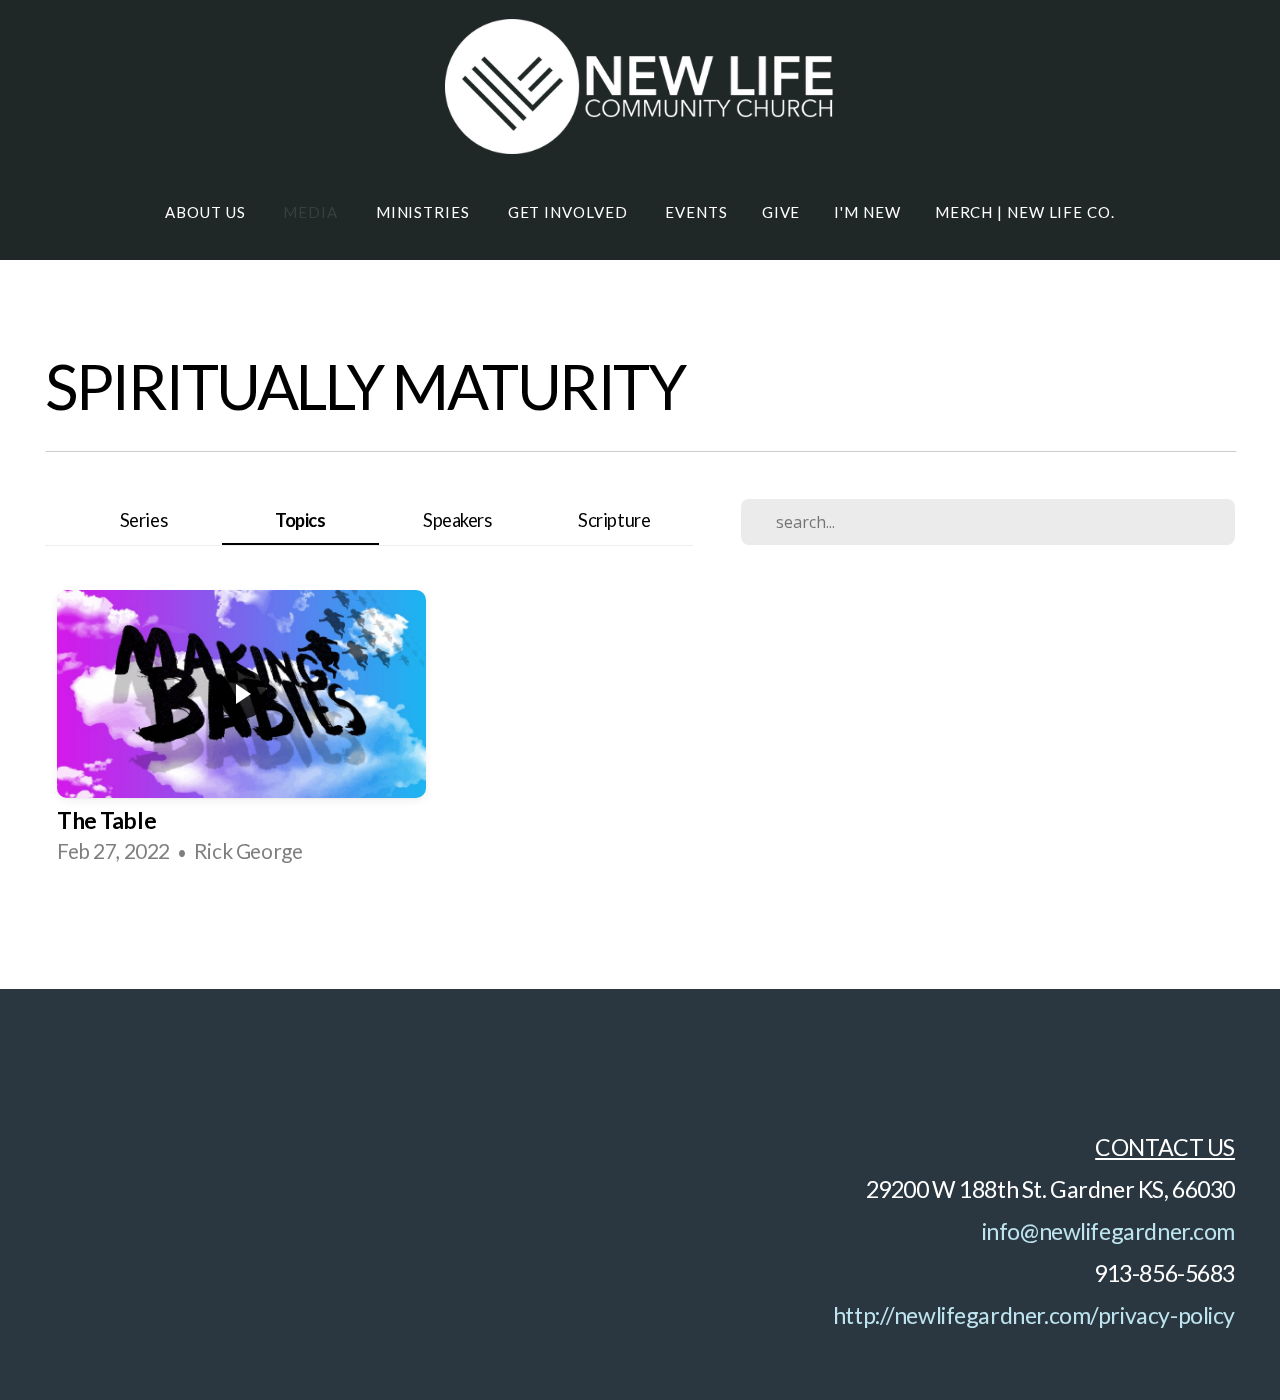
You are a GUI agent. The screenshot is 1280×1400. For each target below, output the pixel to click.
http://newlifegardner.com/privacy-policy (1034, 1315)
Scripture (614, 520)
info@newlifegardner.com (1108, 1231)
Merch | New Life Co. (1025, 212)
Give (781, 212)
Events (696, 212)
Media (312, 212)
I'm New (867, 212)
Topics (300, 520)
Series (143, 520)
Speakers (457, 520)
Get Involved (570, 212)
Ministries (425, 212)
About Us (207, 212)
